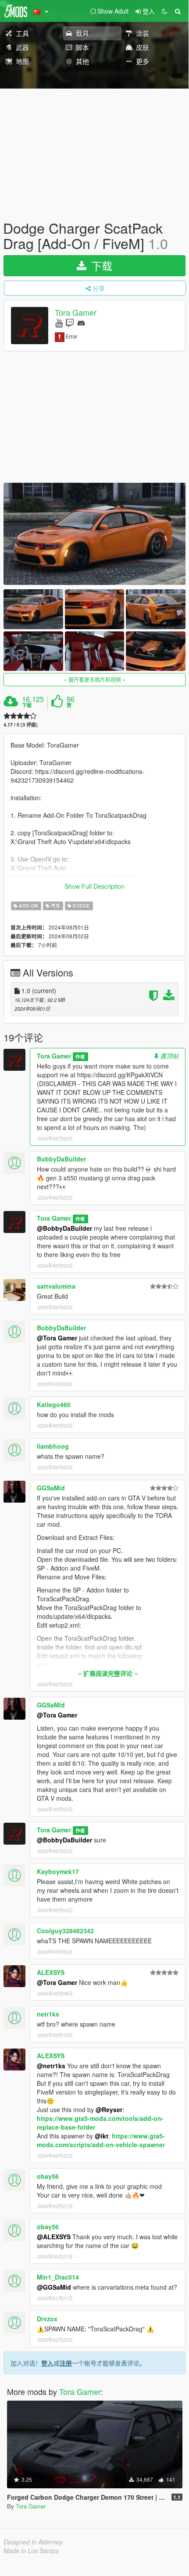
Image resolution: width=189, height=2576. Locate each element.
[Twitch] (70, 322)
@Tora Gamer (57, 1338)
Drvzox (47, 2319)
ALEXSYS (51, 1972)
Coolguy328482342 (65, 1931)
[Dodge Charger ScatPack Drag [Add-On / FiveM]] (94, 534)
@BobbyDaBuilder (64, 1228)
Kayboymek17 (58, 1871)
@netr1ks (51, 2066)
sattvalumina (56, 1286)
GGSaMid (51, 1488)
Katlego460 (54, 1404)
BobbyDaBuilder (61, 1159)
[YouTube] (59, 322)
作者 (80, 1056)
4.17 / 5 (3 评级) (21, 725)
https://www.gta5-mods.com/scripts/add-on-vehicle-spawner (101, 2140)
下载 (100, 265)
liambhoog (53, 1446)
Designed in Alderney (33, 2542)
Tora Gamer (76, 313)
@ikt (102, 2136)
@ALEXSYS (54, 2237)
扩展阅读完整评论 (108, 1673)
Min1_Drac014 (58, 2277)
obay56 (48, 2176)
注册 (66, 2363)
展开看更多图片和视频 (95, 679)
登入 (47, 2363)
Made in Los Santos (31, 2551)
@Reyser (109, 2109)
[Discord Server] (81, 322)
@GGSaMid (54, 2287)
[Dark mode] (164, 11)
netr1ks (48, 2014)
